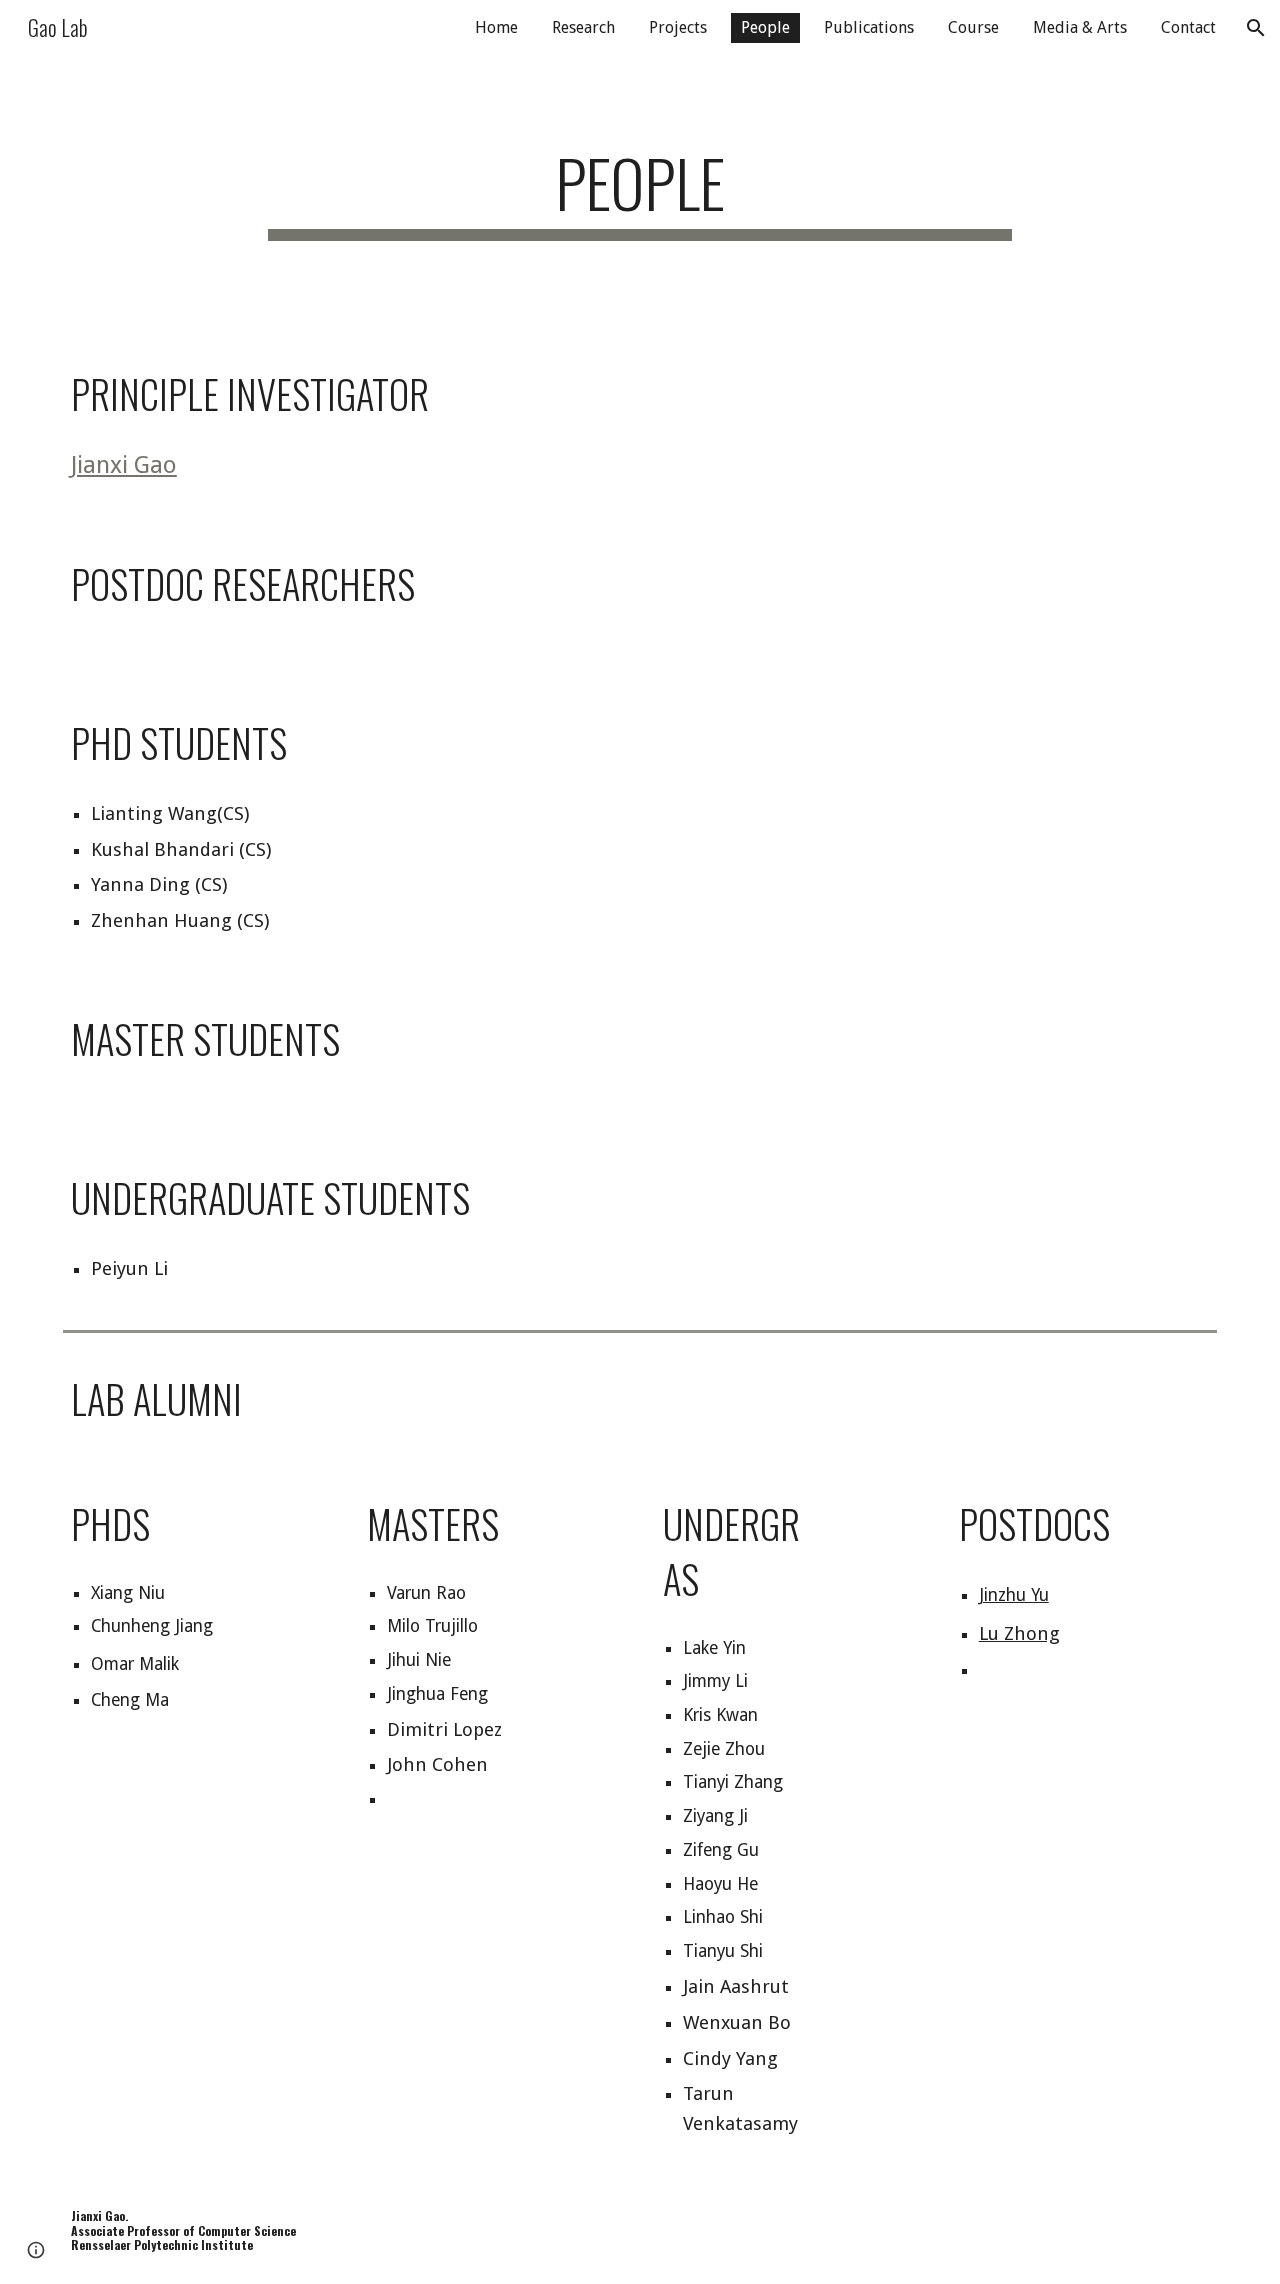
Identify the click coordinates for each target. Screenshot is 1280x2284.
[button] (1256, 28)
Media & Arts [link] (1080, 27)
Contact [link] (1188, 27)
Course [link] (973, 27)
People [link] (765, 27)
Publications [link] (869, 27)
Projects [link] (678, 27)
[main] (640, 192)
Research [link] (583, 27)
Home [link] (496, 27)
